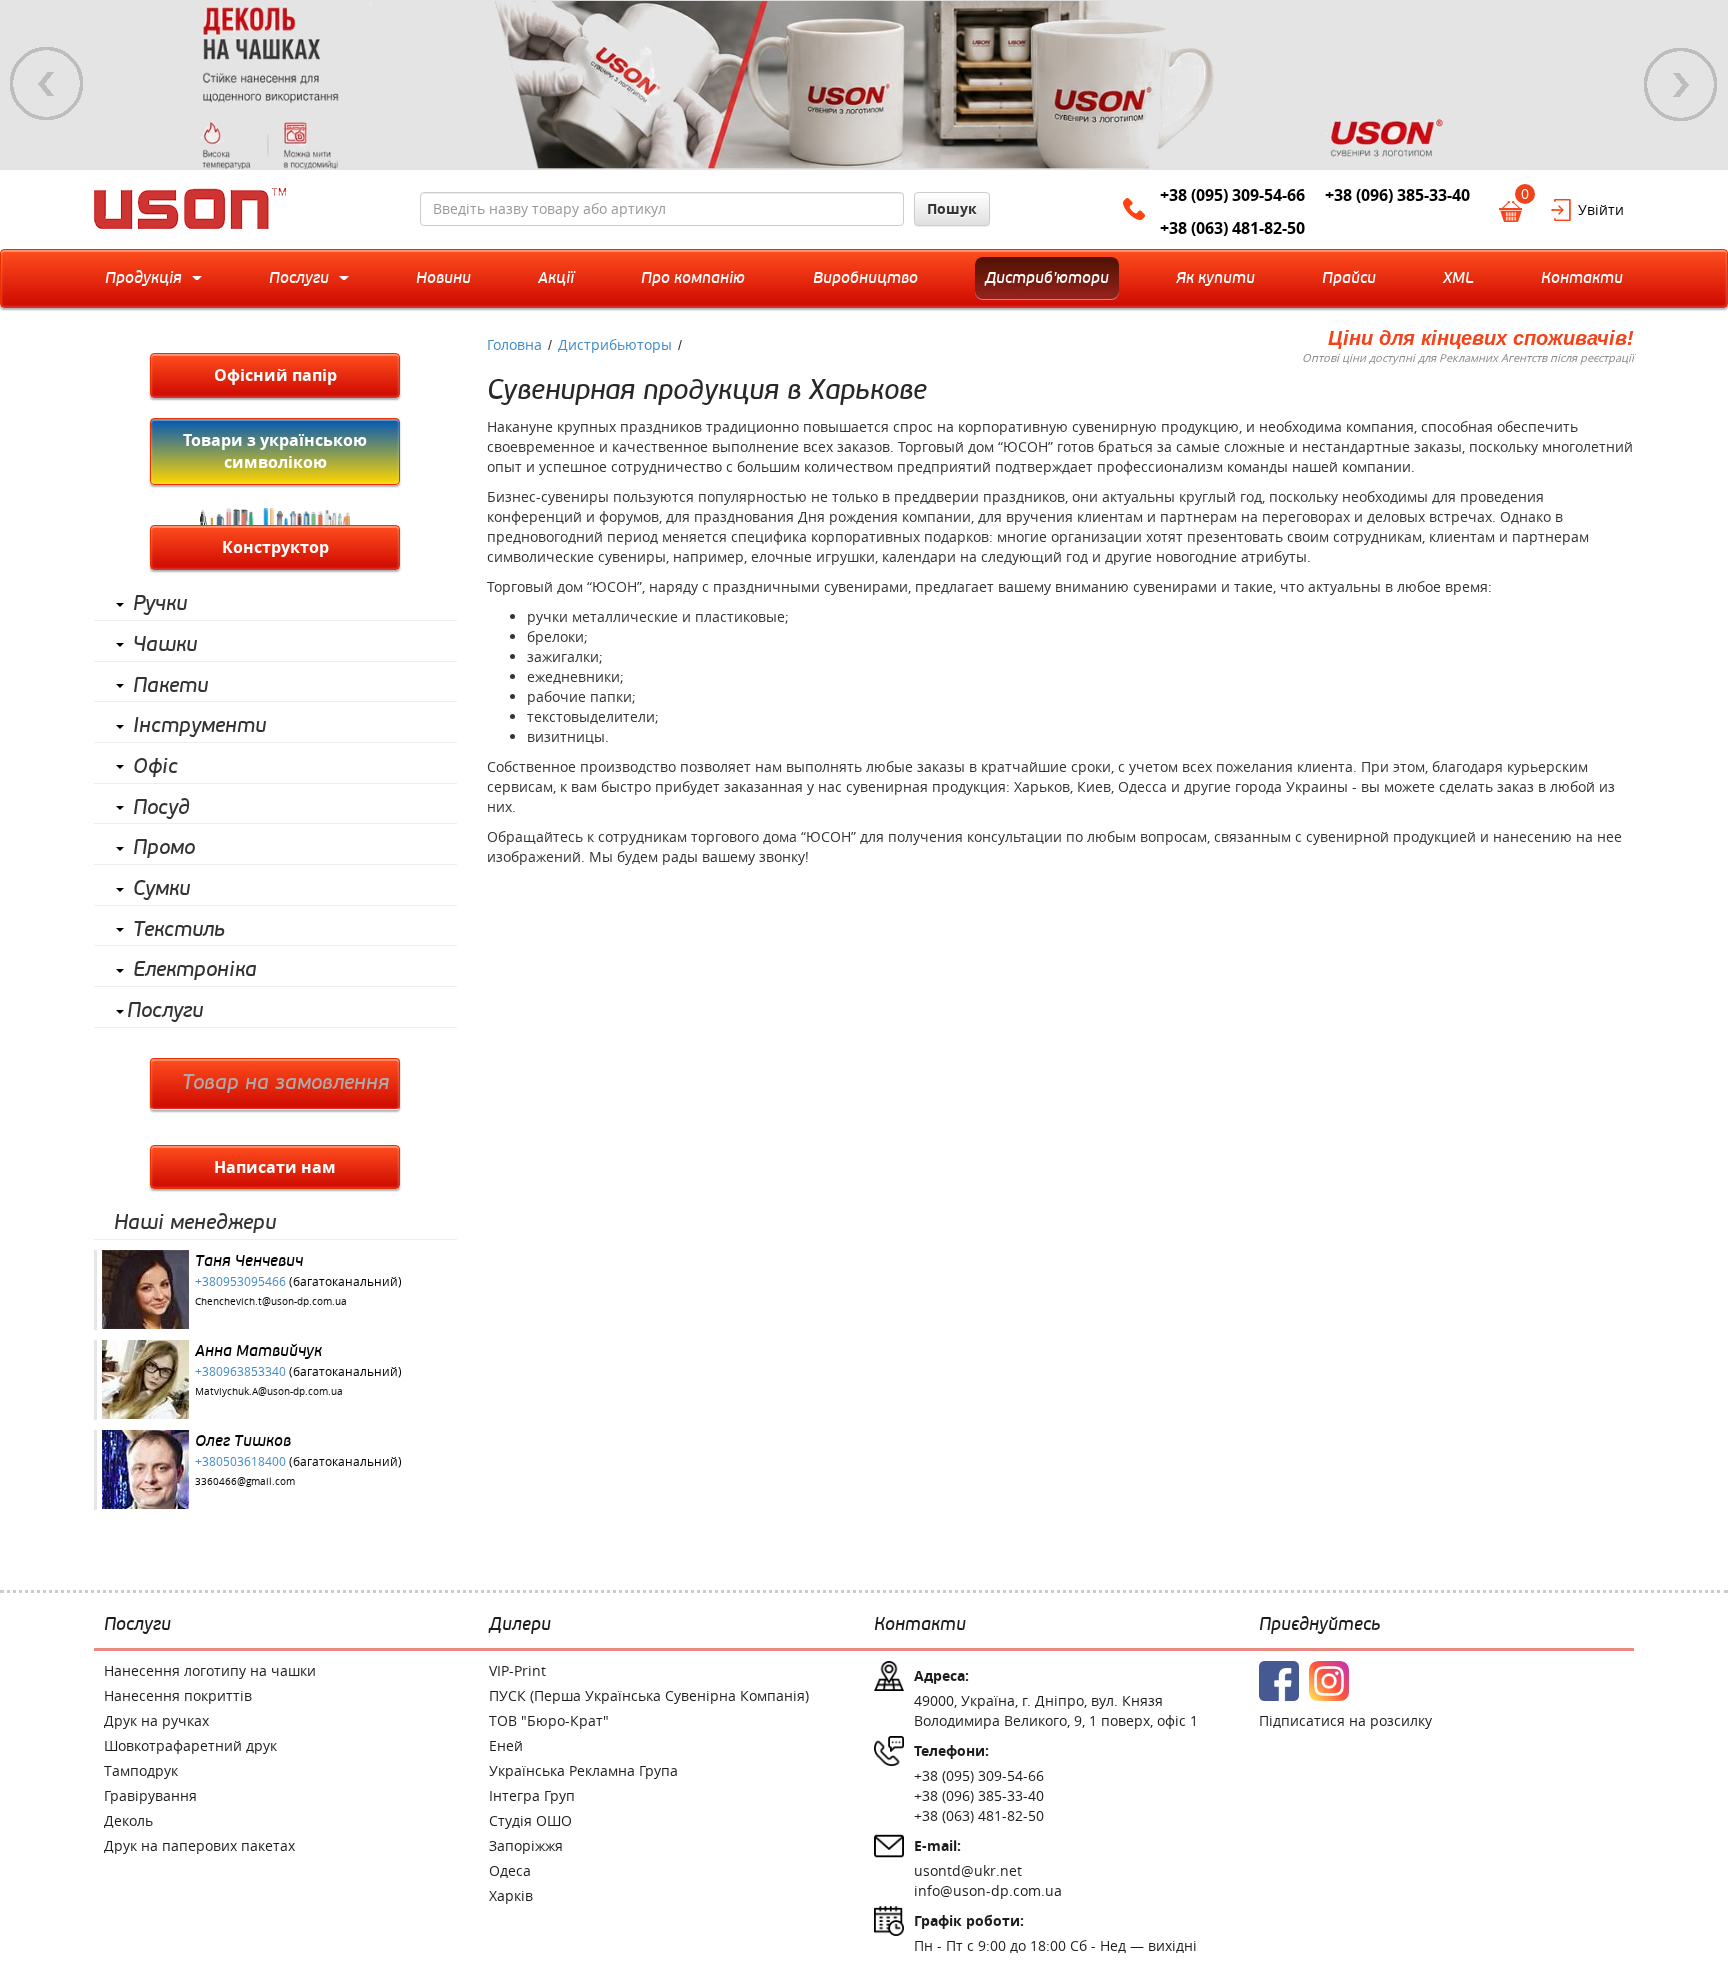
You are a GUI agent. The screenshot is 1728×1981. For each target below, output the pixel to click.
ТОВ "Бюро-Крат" (549, 1720)
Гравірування (150, 1795)
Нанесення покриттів (178, 1695)
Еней (506, 1745)
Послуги (165, 1011)
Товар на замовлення (285, 1083)
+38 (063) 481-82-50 (1232, 228)
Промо (164, 848)
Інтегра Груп (532, 1795)
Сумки (161, 889)
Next (1681, 84)
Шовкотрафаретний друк (190, 1745)
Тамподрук (141, 1770)
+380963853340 (240, 1371)
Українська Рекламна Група (583, 1770)
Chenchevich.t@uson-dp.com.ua (271, 1301)
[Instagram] (1329, 1681)
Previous (47, 84)
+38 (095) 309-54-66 (1232, 195)
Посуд (161, 808)
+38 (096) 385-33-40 (1397, 195)
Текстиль (179, 930)
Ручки (160, 604)
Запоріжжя (526, 1845)
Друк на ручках (156, 1720)
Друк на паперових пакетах (199, 1845)
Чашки (165, 645)
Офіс (155, 767)
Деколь (128, 1820)
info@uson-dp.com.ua (988, 1890)
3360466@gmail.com (245, 1481)
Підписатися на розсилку (1345, 1720)
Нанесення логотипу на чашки (210, 1670)
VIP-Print (517, 1670)
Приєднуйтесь (1319, 1625)
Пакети (170, 686)
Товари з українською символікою (275, 451)
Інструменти (199, 726)
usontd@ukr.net (968, 1870)
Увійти (1601, 209)
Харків (511, 1895)
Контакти (920, 1625)
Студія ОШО (530, 1820)
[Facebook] (1279, 1681)
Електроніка (195, 970)
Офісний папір (275, 375)
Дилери (520, 1625)
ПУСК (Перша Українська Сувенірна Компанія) (649, 1695)
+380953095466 (240, 1281)
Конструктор (275, 547)
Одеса (510, 1870)
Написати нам (275, 1167)
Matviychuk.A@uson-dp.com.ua (269, 1391)
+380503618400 (240, 1461)
